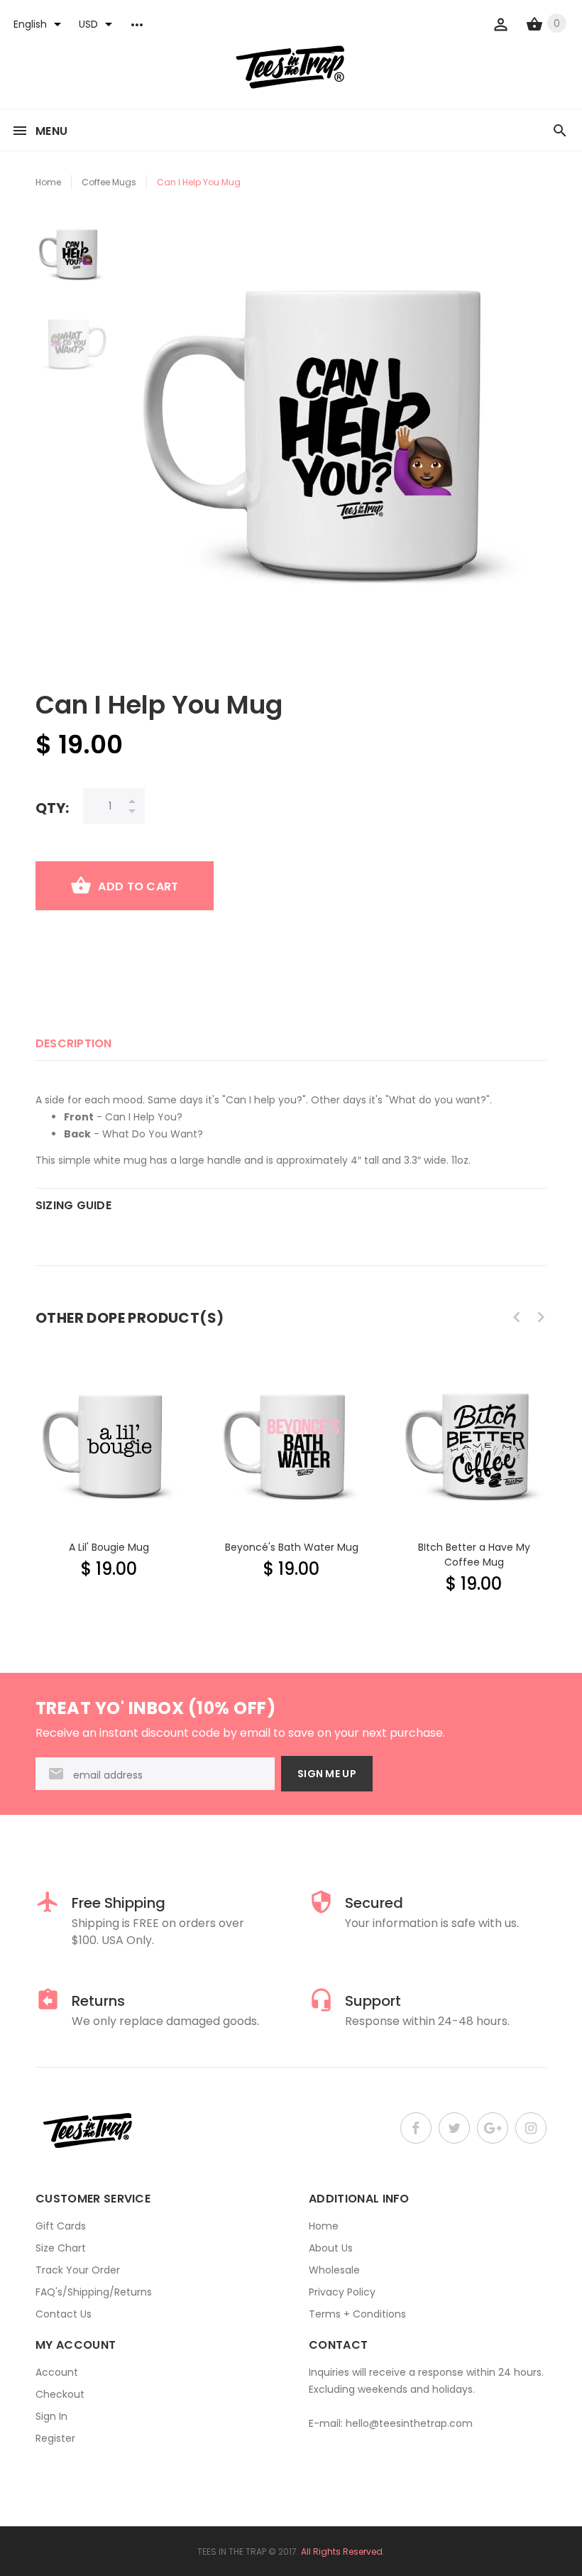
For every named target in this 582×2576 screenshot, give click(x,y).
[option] (72, 261)
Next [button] (541, 1317)
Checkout (60, 2394)
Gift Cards (61, 2226)
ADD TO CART (138, 886)
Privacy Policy (342, 2292)
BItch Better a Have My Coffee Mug (474, 1555)
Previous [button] (517, 1317)
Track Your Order (78, 2270)
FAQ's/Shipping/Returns (94, 2292)
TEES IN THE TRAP (232, 2552)
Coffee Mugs (109, 182)
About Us (331, 2248)
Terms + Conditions (357, 2314)
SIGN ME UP (327, 1774)
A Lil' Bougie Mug (109, 1547)
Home (48, 182)
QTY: (52, 808)
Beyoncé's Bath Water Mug (292, 1547)
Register (55, 2438)
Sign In (51, 2416)
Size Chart (61, 2248)
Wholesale (334, 2270)
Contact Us (64, 2314)
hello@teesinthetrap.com (409, 2423)
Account (57, 2372)
